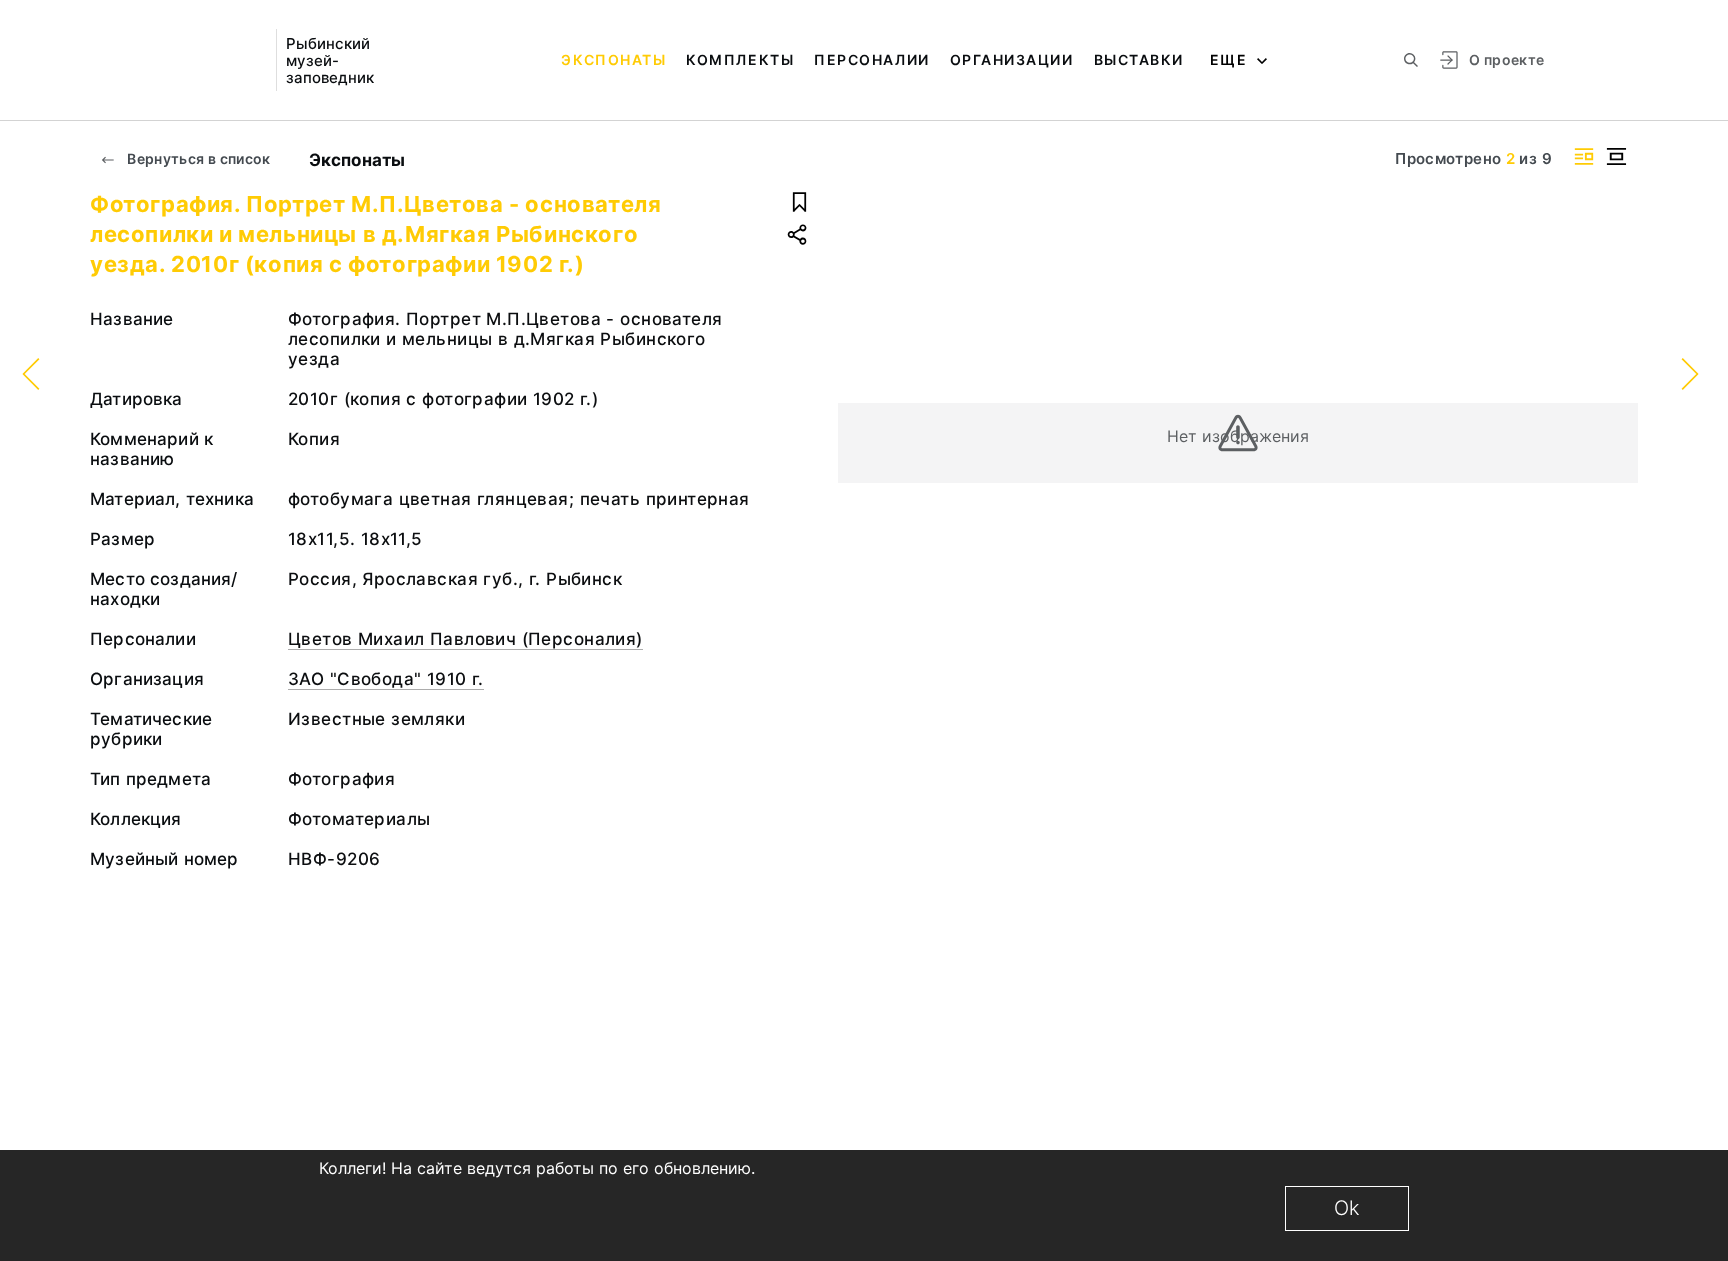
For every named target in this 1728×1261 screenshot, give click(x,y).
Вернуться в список (197, 158)
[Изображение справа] (1584, 156)
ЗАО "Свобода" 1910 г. (386, 679)
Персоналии (871, 59)
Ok (1347, 1208)
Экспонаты (613, 59)
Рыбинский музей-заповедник (330, 60)
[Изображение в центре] (1616, 156)
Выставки (1139, 59)
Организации (1012, 59)
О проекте (1506, 59)
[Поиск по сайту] (1411, 60)
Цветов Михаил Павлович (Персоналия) (465, 639)
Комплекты (740, 59)
